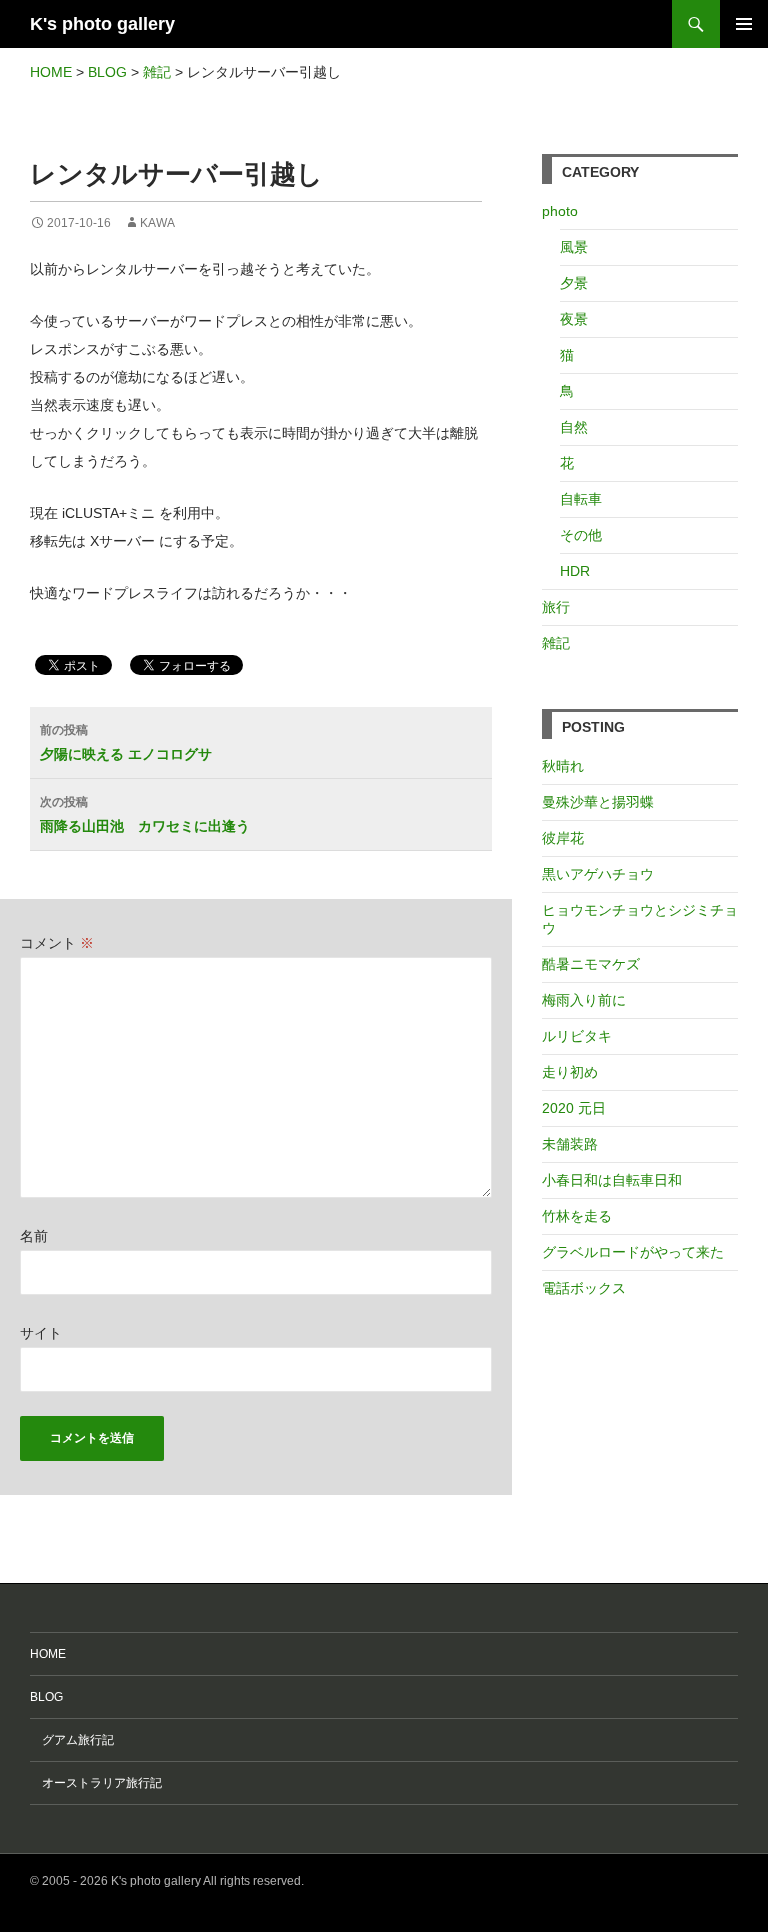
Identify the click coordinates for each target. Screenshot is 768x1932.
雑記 (556, 643)
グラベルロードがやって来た (633, 1252)
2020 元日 (574, 1108)
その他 (581, 535)
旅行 (556, 607)
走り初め (570, 1072)
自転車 (581, 499)
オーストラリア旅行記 (96, 1783)
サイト (41, 1333)
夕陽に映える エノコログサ (126, 742)
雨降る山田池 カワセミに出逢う (145, 814)
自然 (574, 427)
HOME (48, 1654)
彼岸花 (563, 838)
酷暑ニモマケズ (591, 964)
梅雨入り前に (584, 1000)
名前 (34, 1236)
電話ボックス (584, 1288)
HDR (575, 571)
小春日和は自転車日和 (612, 1180)
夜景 (574, 319)
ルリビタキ (577, 1036)
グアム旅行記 (72, 1740)
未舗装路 (570, 1144)
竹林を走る (577, 1216)
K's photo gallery (102, 24)
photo (560, 211)
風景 (574, 247)
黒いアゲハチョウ (598, 874)
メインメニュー (744, 24)
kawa (157, 223)
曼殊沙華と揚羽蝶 (598, 802)
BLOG (46, 1697)
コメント (57, 943)
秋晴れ (563, 766)
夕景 (574, 283)
